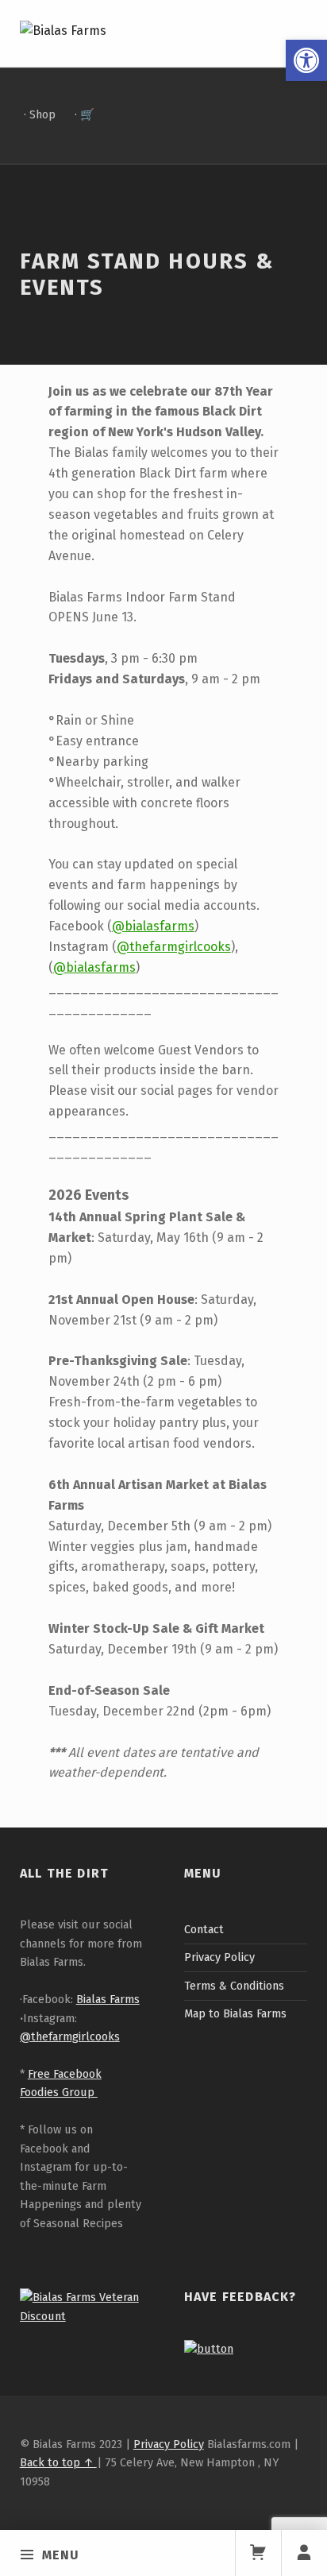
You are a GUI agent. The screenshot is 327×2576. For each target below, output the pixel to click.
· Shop (40, 114)
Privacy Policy (219, 1957)
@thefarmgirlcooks (174, 947)
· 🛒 (85, 114)
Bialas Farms (108, 1999)
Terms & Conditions (234, 1986)
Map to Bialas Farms (235, 2013)
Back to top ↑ (58, 2462)
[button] (306, 60)
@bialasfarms (153, 926)
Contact (204, 1929)
